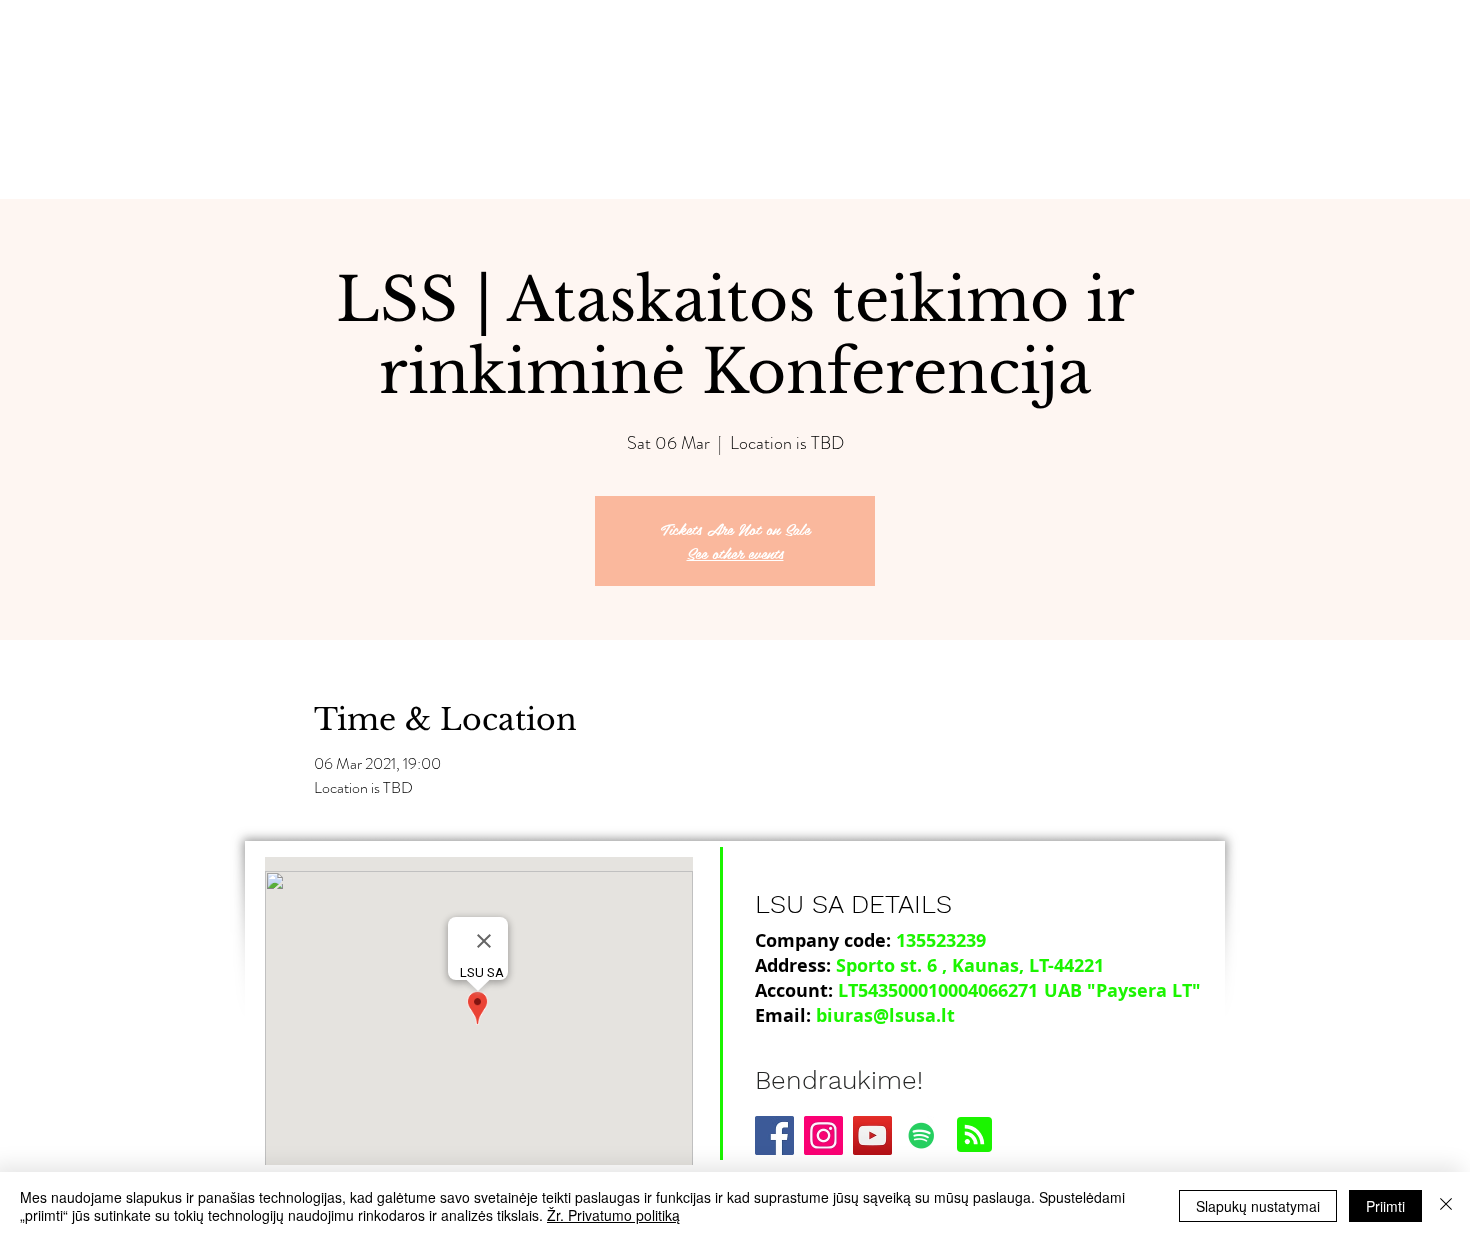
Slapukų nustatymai (1258, 1206)
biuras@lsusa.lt (885, 1015)
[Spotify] (921, 1135)
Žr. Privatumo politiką (613, 1215)
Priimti (1385, 1206)
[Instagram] (823, 1135)
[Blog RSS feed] (974, 1135)
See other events (735, 552)
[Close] (1446, 1206)
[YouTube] (872, 1135)
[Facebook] (774, 1135)
